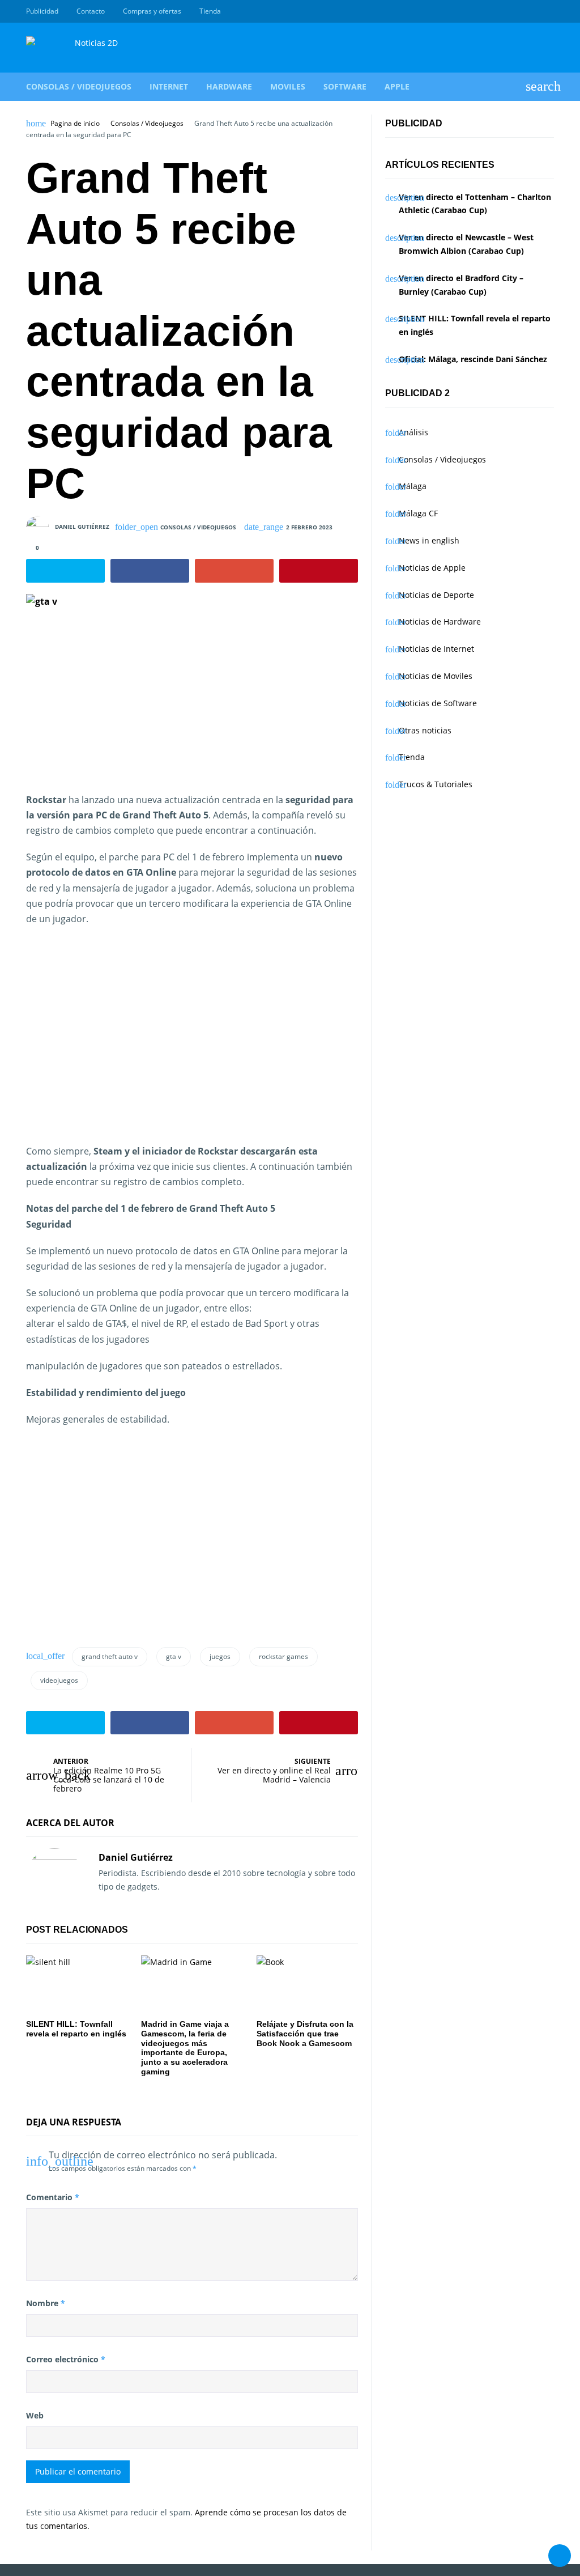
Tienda (210, 11)
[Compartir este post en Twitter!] (65, 571)
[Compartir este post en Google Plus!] (234, 571)
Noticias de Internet (436, 649)
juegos (220, 1656)
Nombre (46, 2303)
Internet (169, 86)
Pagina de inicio (75, 124)
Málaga (413, 486)
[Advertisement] (121, 1049)
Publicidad (42, 11)
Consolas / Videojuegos (79, 86)
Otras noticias (425, 730)
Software (345, 86)
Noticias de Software (438, 703)
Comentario (53, 2197)
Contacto (91, 11)
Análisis (413, 432)
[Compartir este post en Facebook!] (150, 571)
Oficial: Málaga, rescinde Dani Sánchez (473, 359)
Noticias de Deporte (436, 595)
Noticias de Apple (432, 568)
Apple (397, 86)
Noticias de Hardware (440, 621)
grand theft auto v (110, 1656)
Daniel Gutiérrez (82, 526)
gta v (174, 1656)
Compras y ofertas (152, 11)
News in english (429, 540)
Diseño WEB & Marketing (535, 11)
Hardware (229, 86)
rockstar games (283, 1656)
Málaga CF (418, 513)
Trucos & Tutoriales (436, 784)
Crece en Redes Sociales (548, 11)
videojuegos (59, 1680)
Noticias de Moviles (436, 676)
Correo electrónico (66, 2359)
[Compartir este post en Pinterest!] (319, 571)
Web (35, 2415)
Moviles (288, 86)
